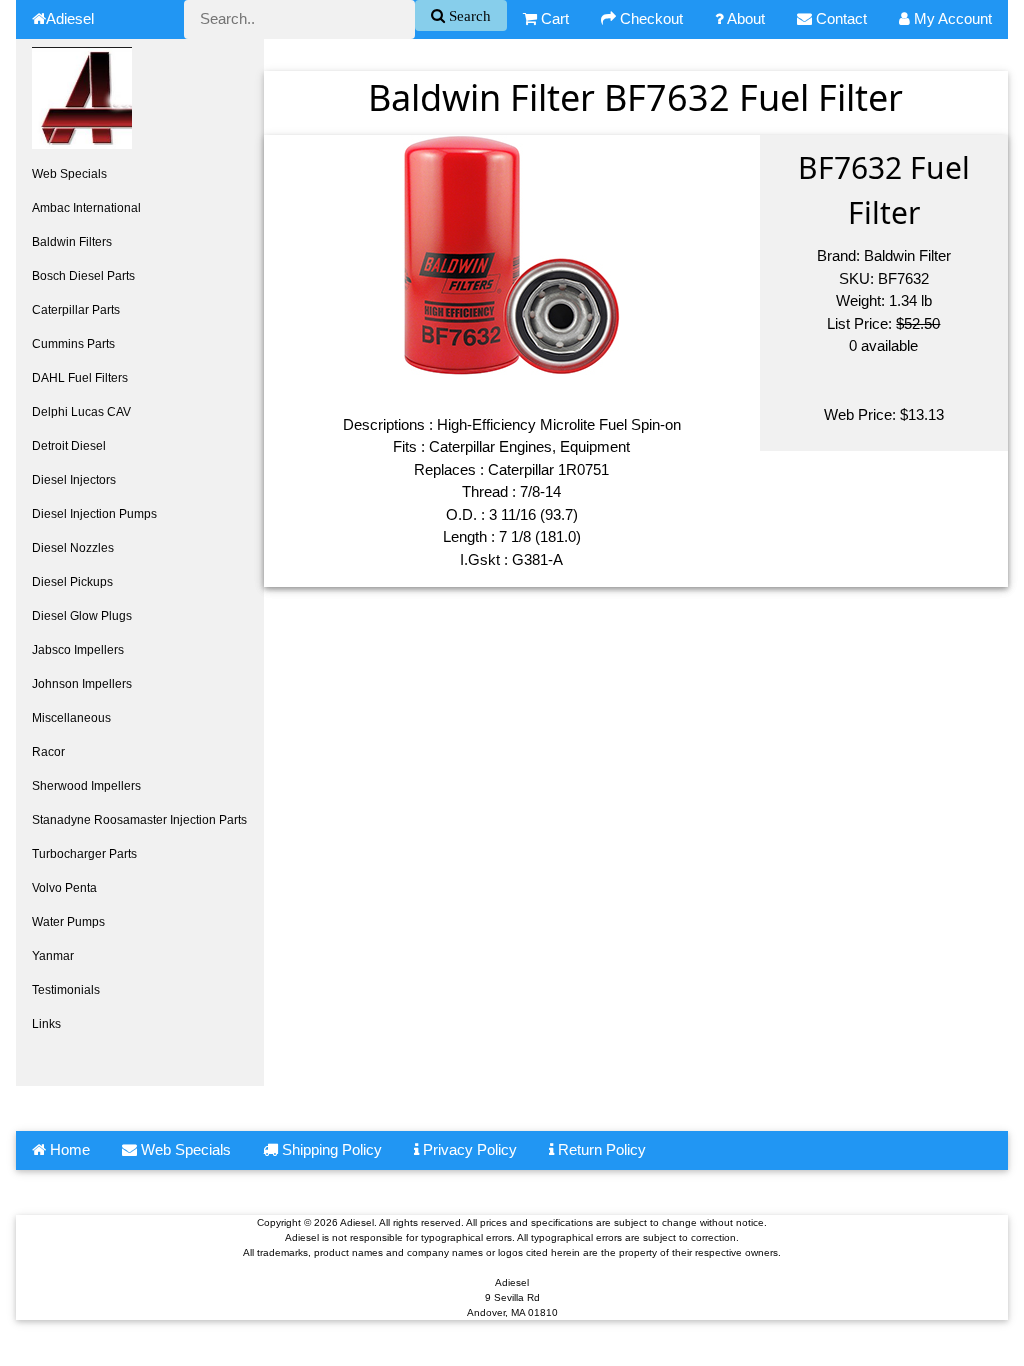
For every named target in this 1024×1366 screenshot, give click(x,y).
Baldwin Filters (72, 242)
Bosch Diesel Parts (83, 276)
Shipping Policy (330, 1149)
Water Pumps (68, 922)
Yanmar (53, 956)
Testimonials (66, 990)
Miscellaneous (71, 718)
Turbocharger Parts (84, 854)
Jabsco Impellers (78, 650)
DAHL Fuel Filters (80, 378)
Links (46, 1024)
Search (468, 15)
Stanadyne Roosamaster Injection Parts (139, 820)
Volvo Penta (64, 888)
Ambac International (86, 208)
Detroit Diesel (69, 446)
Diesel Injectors (74, 480)
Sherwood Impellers (86, 786)
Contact (839, 18)
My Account (951, 18)
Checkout (649, 18)
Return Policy (600, 1149)
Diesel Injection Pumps (94, 514)
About (744, 18)
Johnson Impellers (82, 684)
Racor (48, 752)
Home (68, 1149)
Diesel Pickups (72, 582)
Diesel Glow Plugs (82, 616)
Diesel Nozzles (73, 548)
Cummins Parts (73, 344)
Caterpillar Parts (76, 310)
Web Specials (69, 174)
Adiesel (70, 18)
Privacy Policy (468, 1149)
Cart (553, 18)
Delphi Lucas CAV (81, 412)
